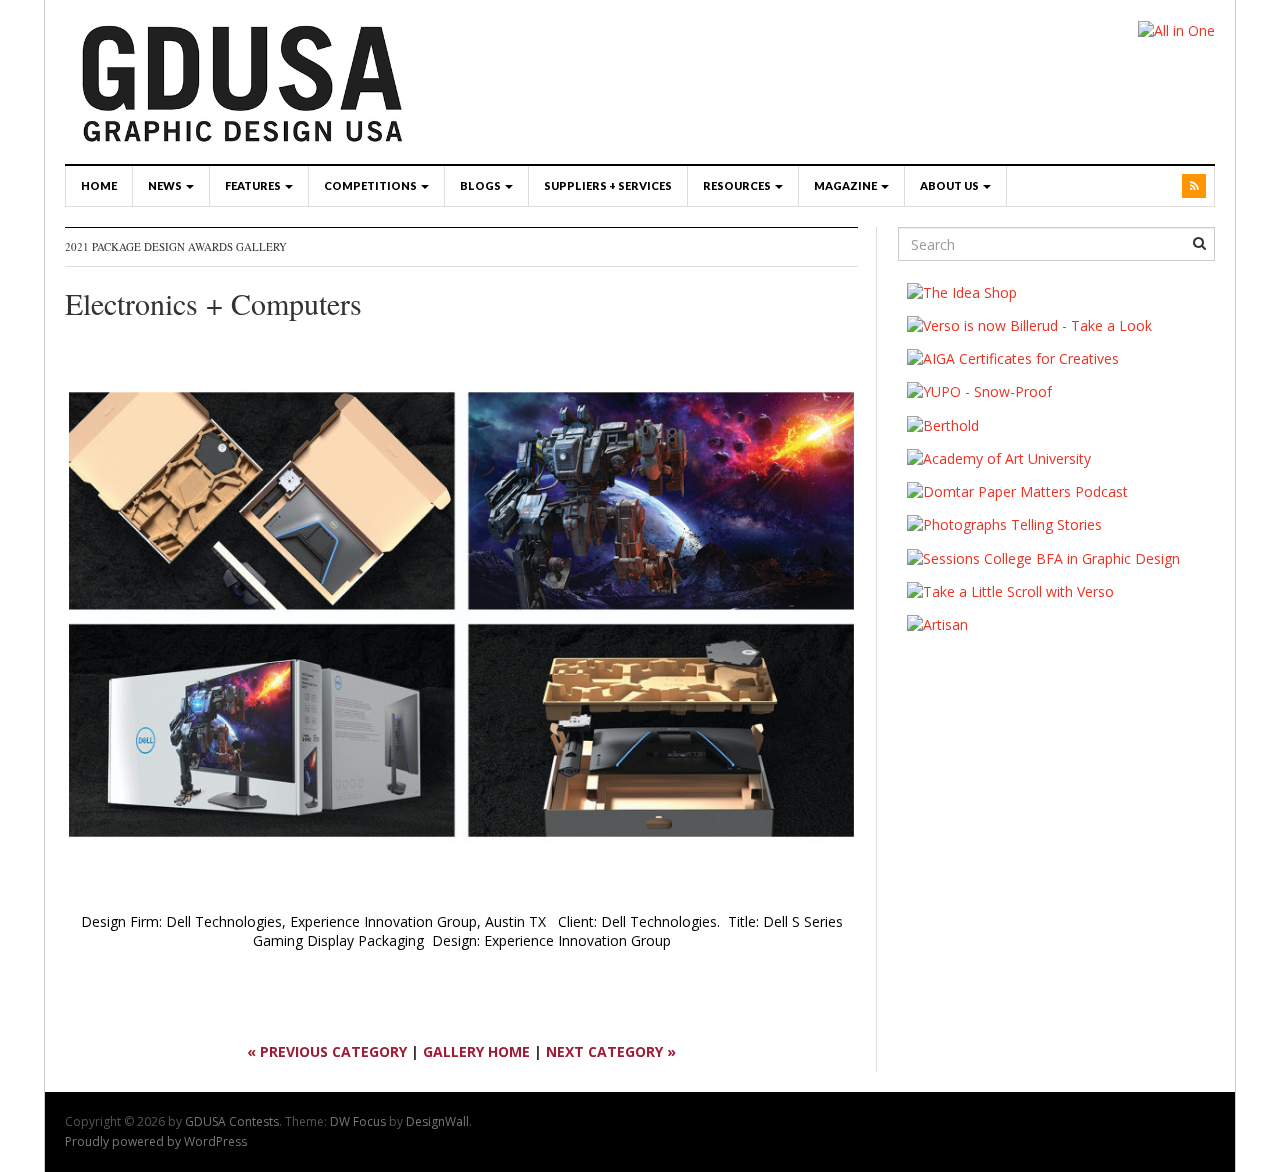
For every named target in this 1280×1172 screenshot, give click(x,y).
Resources (738, 185)
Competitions (371, 185)
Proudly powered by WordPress (156, 1141)
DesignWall (437, 1121)
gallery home (476, 1051)
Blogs (481, 185)
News (166, 185)
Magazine (846, 185)
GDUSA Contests (232, 1121)
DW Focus (358, 1121)
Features (254, 185)
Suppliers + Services (608, 185)
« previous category (327, 1051)
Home (99, 185)
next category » (611, 1051)
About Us (950, 185)
